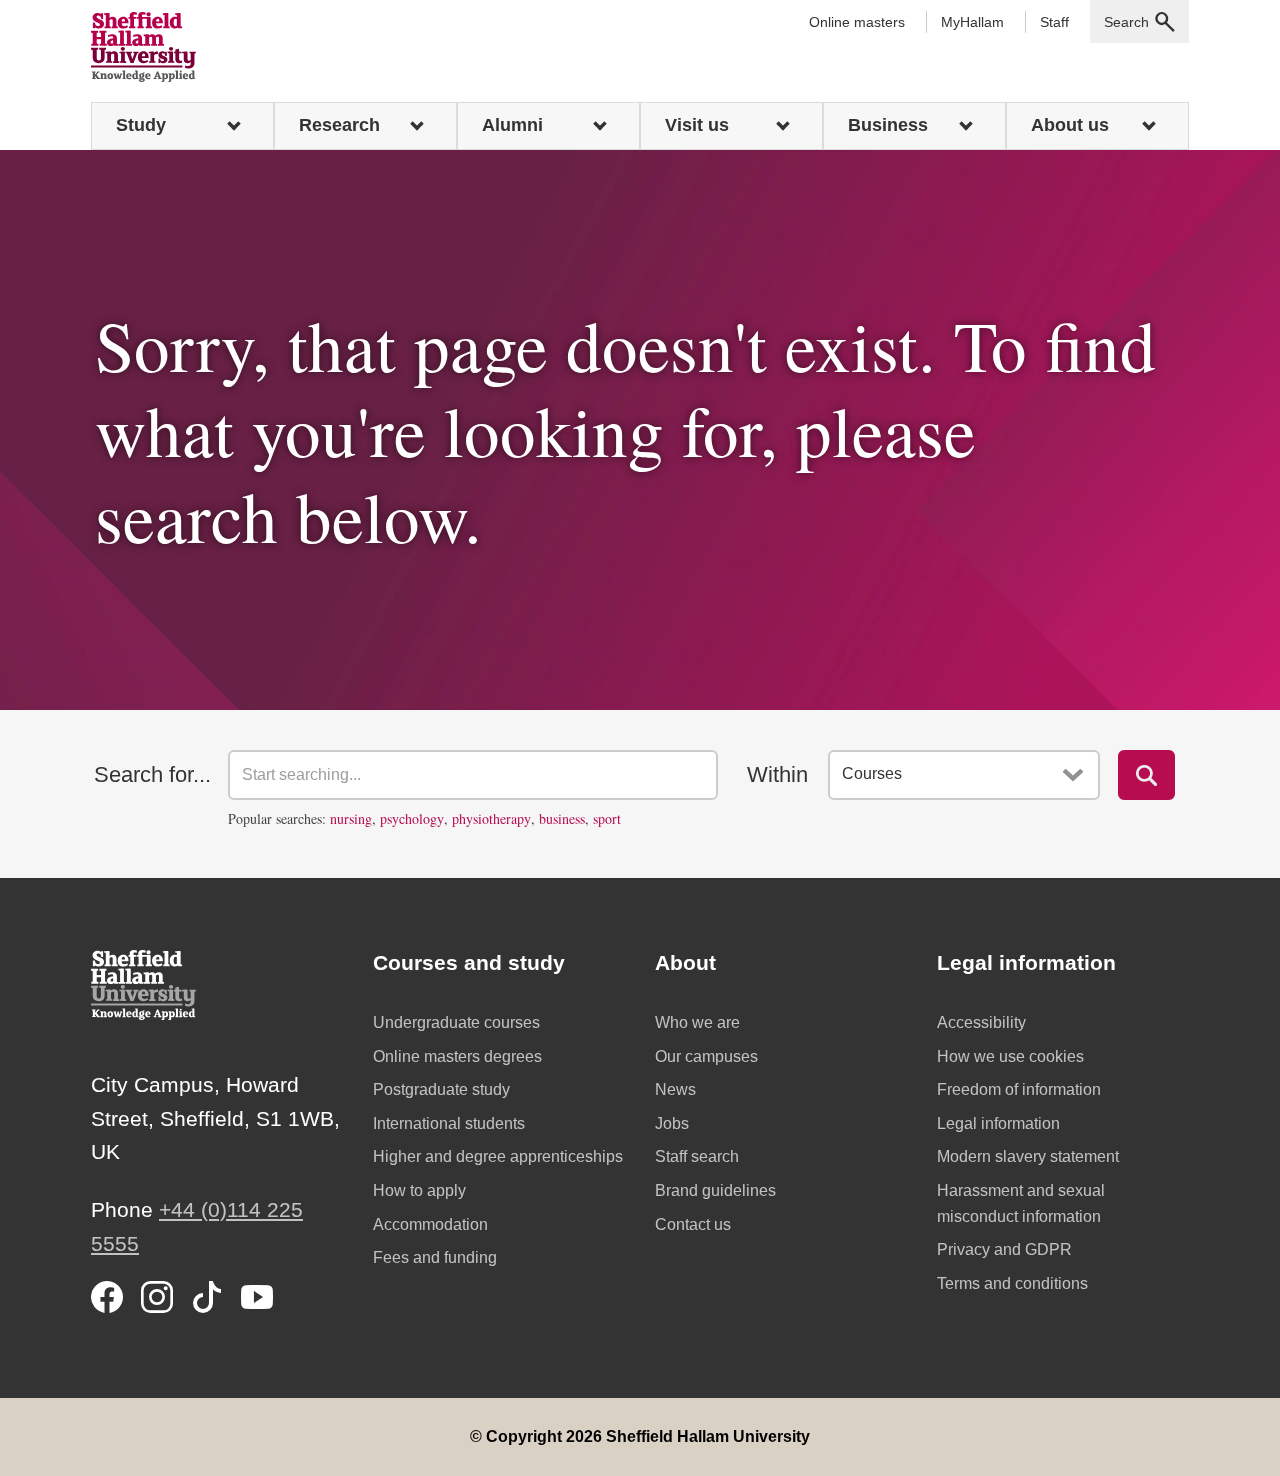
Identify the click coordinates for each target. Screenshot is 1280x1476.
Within (777, 774)
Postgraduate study (441, 1089)
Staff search (697, 1156)
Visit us (697, 125)
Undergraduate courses (456, 1022)
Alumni (512, 125)
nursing (351, 818)
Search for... (152, 774)
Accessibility (981, 1022)
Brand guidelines (715, 1190)
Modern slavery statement (1028, 1156)
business (562, 818)
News (675, 1089)
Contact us (693, 1224)
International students (449, 1123)
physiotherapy (491, 818)
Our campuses (706, 1056)
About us (1070, 125)
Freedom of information (1019, 1089)
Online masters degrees (457, 1056)
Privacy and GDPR (1004, 1249)
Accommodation (430, 1224)
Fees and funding (435, 1257)
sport (607, 818)
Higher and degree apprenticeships (498, 1156)
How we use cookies (1010, 1056)
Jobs (672, 1123)
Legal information (998, 1123)
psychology (412, 818)
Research (339, 125)
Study (141, 125)
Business (888, 125)
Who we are (697, 1022)
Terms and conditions (1012, 1283)
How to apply (419, 1190)
